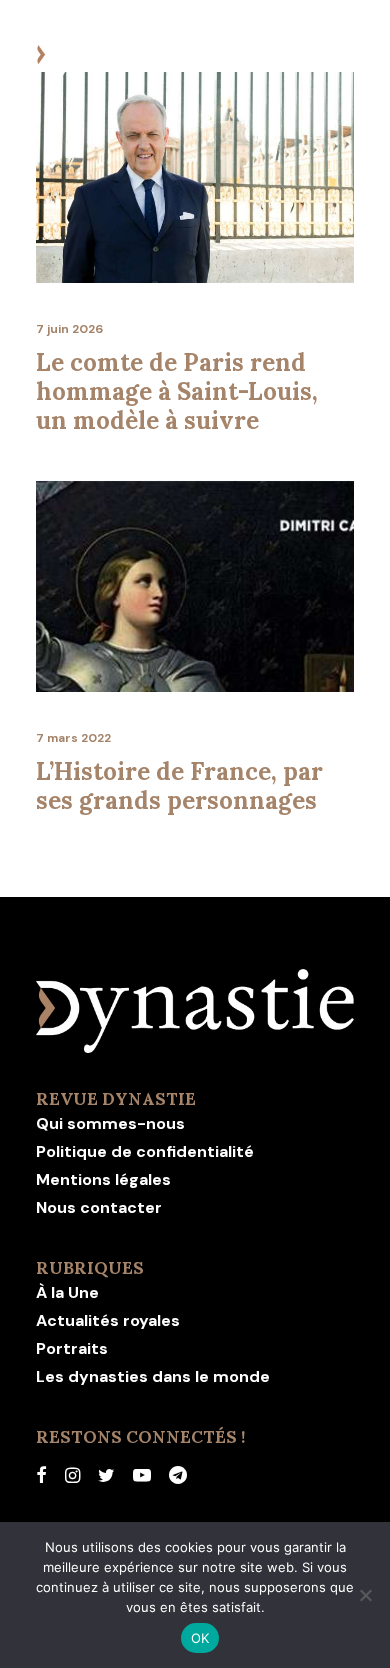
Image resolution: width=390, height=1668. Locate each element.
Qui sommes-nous (110, 1123)
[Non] (365, 1595)
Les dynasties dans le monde (153, 1376)
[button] (344, 56)
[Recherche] (283, 56)
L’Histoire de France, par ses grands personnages (179, 786)
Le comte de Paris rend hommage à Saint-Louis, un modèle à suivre (177, 391)
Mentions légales (103, 1179)
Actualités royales (108, 1320)
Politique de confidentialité (145, 1151)
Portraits (72, 1348)
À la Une (67, 1292)
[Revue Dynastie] (111, 56)
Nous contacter (99, 1207)
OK (200, 1638)
